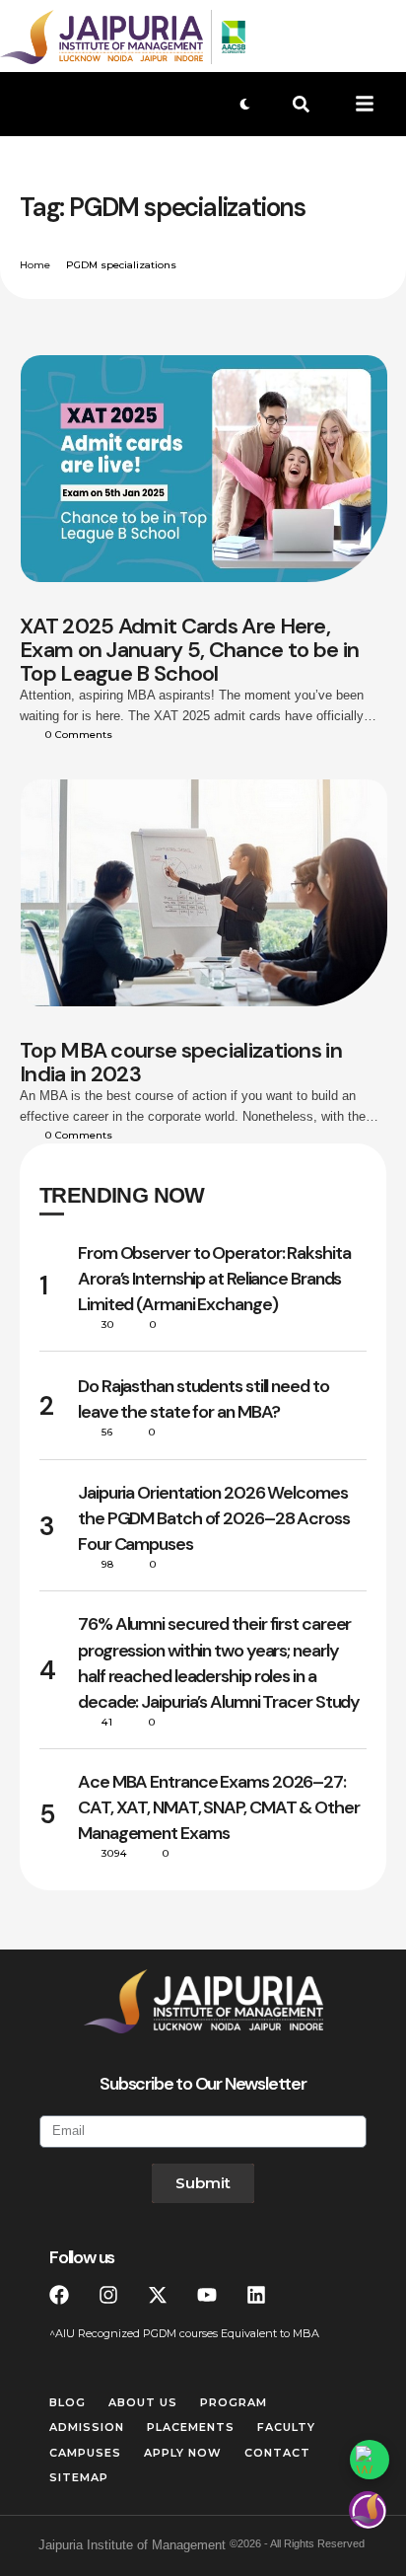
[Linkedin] (256, 2295)
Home (35, 265)
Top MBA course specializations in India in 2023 (181, 1062)
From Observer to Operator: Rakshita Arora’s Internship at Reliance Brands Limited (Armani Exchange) (214, 1279)
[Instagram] (108, 2295)
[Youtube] (207, 2295)
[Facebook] (59, 2295)
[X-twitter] (158, 2295)
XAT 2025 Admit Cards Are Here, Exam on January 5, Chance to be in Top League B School (189, 650)
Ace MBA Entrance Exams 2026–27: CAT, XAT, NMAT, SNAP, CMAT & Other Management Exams (219, 1807)
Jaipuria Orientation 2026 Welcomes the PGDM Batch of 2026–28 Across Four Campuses (214, 1518)
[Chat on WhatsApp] (370, 2460)
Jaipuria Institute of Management (132, 2545)
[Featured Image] (204, 469)
